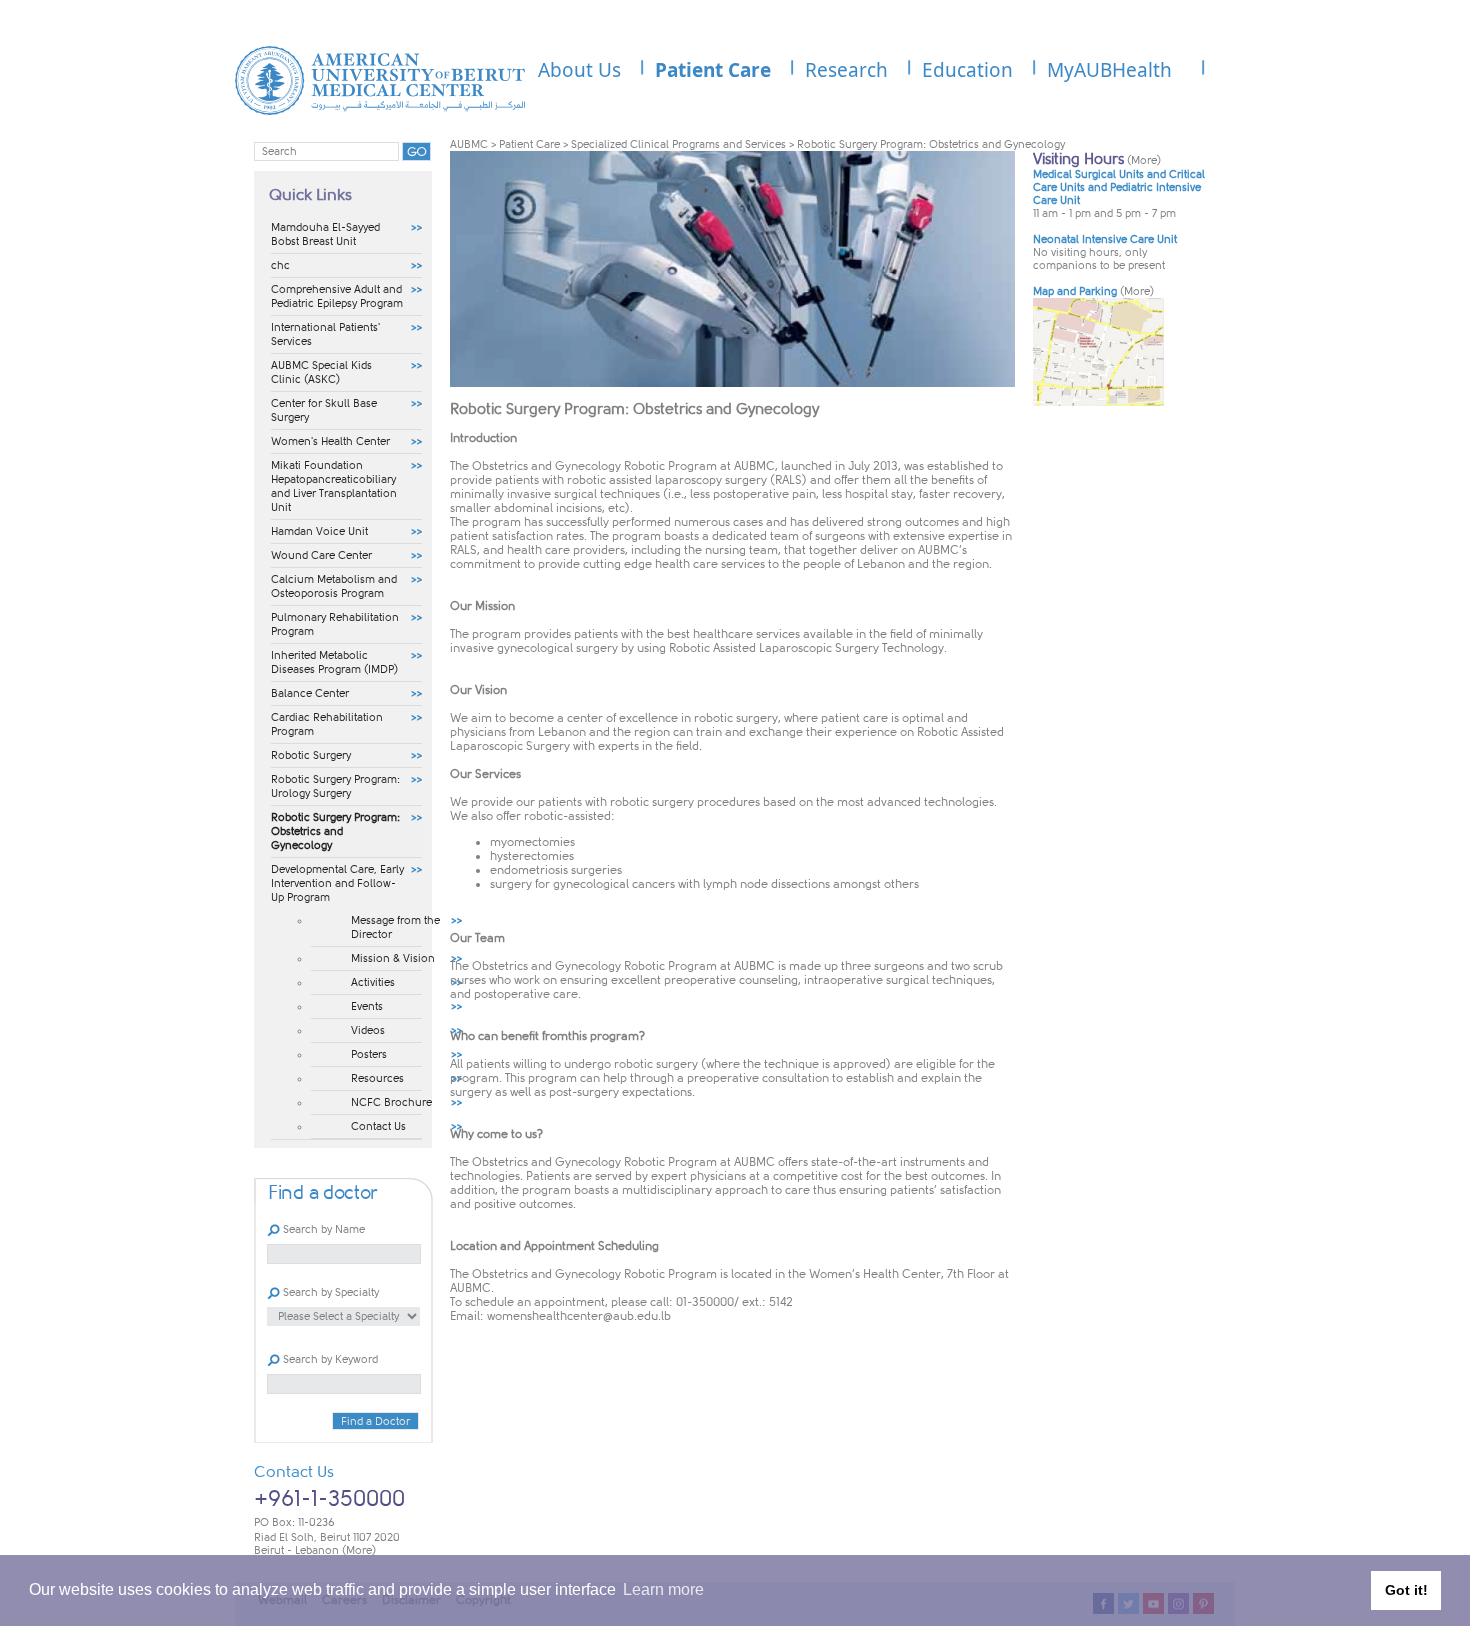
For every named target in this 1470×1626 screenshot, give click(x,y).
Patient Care (529, 144)
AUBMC (469, 144)
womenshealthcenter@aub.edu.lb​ (579, 1316)
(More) (359, 1550)
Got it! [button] (1406, 1590)
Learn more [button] (663, 1589)
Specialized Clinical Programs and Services (678, 144)
